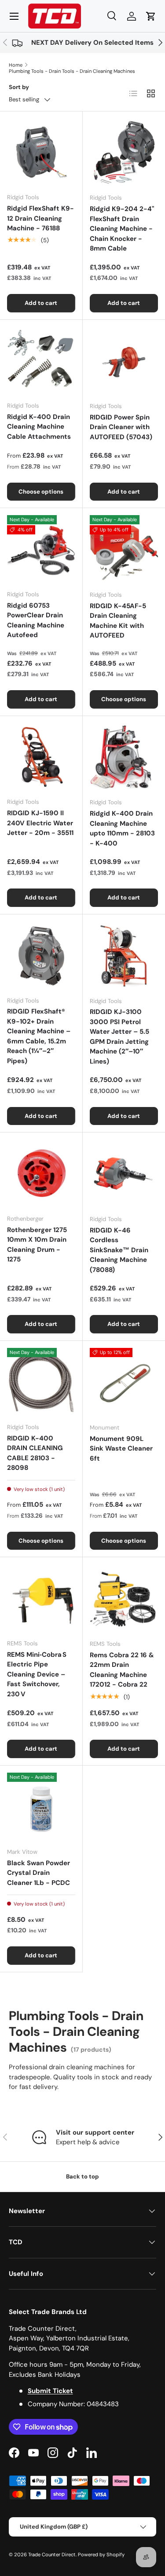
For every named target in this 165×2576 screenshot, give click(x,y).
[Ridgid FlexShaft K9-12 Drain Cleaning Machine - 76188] (41, 152)
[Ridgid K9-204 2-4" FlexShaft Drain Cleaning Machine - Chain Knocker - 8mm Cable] (124, 153)
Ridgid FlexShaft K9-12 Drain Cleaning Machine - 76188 (40, 218)
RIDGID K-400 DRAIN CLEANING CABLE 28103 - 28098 (35, 1453)
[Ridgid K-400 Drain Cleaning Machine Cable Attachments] (41, 361)
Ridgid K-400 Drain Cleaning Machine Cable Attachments (39, 427)
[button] (151, 16)
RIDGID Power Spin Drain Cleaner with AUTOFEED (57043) (121, 427)
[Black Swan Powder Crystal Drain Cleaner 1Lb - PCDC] (41, 1807)
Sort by (19, 87)
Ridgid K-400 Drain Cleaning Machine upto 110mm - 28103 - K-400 (122, 828)
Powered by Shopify (101, 2555)
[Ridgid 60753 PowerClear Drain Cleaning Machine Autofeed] (41, 549)
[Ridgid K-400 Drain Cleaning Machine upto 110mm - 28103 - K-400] (124, 757)
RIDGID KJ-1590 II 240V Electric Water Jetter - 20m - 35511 (40, 823)
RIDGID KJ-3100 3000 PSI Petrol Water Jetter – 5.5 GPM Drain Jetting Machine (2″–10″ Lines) (119, 1037)
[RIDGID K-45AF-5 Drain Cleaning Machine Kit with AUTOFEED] (124, 549)
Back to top (82, 2177)
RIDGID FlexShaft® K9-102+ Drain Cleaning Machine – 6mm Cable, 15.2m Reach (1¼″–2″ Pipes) (39, 1036)
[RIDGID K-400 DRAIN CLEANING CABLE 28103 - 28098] (41, 1382)
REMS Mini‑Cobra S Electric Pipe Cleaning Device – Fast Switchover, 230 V (37, 1674)
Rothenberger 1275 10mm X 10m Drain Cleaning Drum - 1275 (37, 1245)
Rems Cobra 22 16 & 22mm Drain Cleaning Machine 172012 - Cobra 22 (122, 1670)
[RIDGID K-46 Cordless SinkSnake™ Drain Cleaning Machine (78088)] (124, 1174)
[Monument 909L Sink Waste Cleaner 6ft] (124, 1382)
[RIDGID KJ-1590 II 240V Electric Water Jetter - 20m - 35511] (41, 757)
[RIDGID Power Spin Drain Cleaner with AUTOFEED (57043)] (124, 361)
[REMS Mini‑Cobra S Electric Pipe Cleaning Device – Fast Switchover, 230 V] (41, 1598)
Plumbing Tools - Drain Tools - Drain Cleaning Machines (72, 71)
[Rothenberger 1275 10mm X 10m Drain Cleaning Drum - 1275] (41, 1173)
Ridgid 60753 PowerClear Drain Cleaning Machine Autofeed (36, 620)
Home (16, 65)
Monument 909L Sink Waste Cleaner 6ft (121, 1449)
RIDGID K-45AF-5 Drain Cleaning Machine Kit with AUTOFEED (118, 621)
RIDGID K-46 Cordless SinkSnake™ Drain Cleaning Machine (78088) (119, 1250)
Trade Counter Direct (52, 2555)
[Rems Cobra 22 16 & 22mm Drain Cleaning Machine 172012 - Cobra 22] (124, 1598)
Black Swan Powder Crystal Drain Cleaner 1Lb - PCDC (38, 1873)
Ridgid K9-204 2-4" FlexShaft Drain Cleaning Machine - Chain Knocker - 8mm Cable (122, 229)
